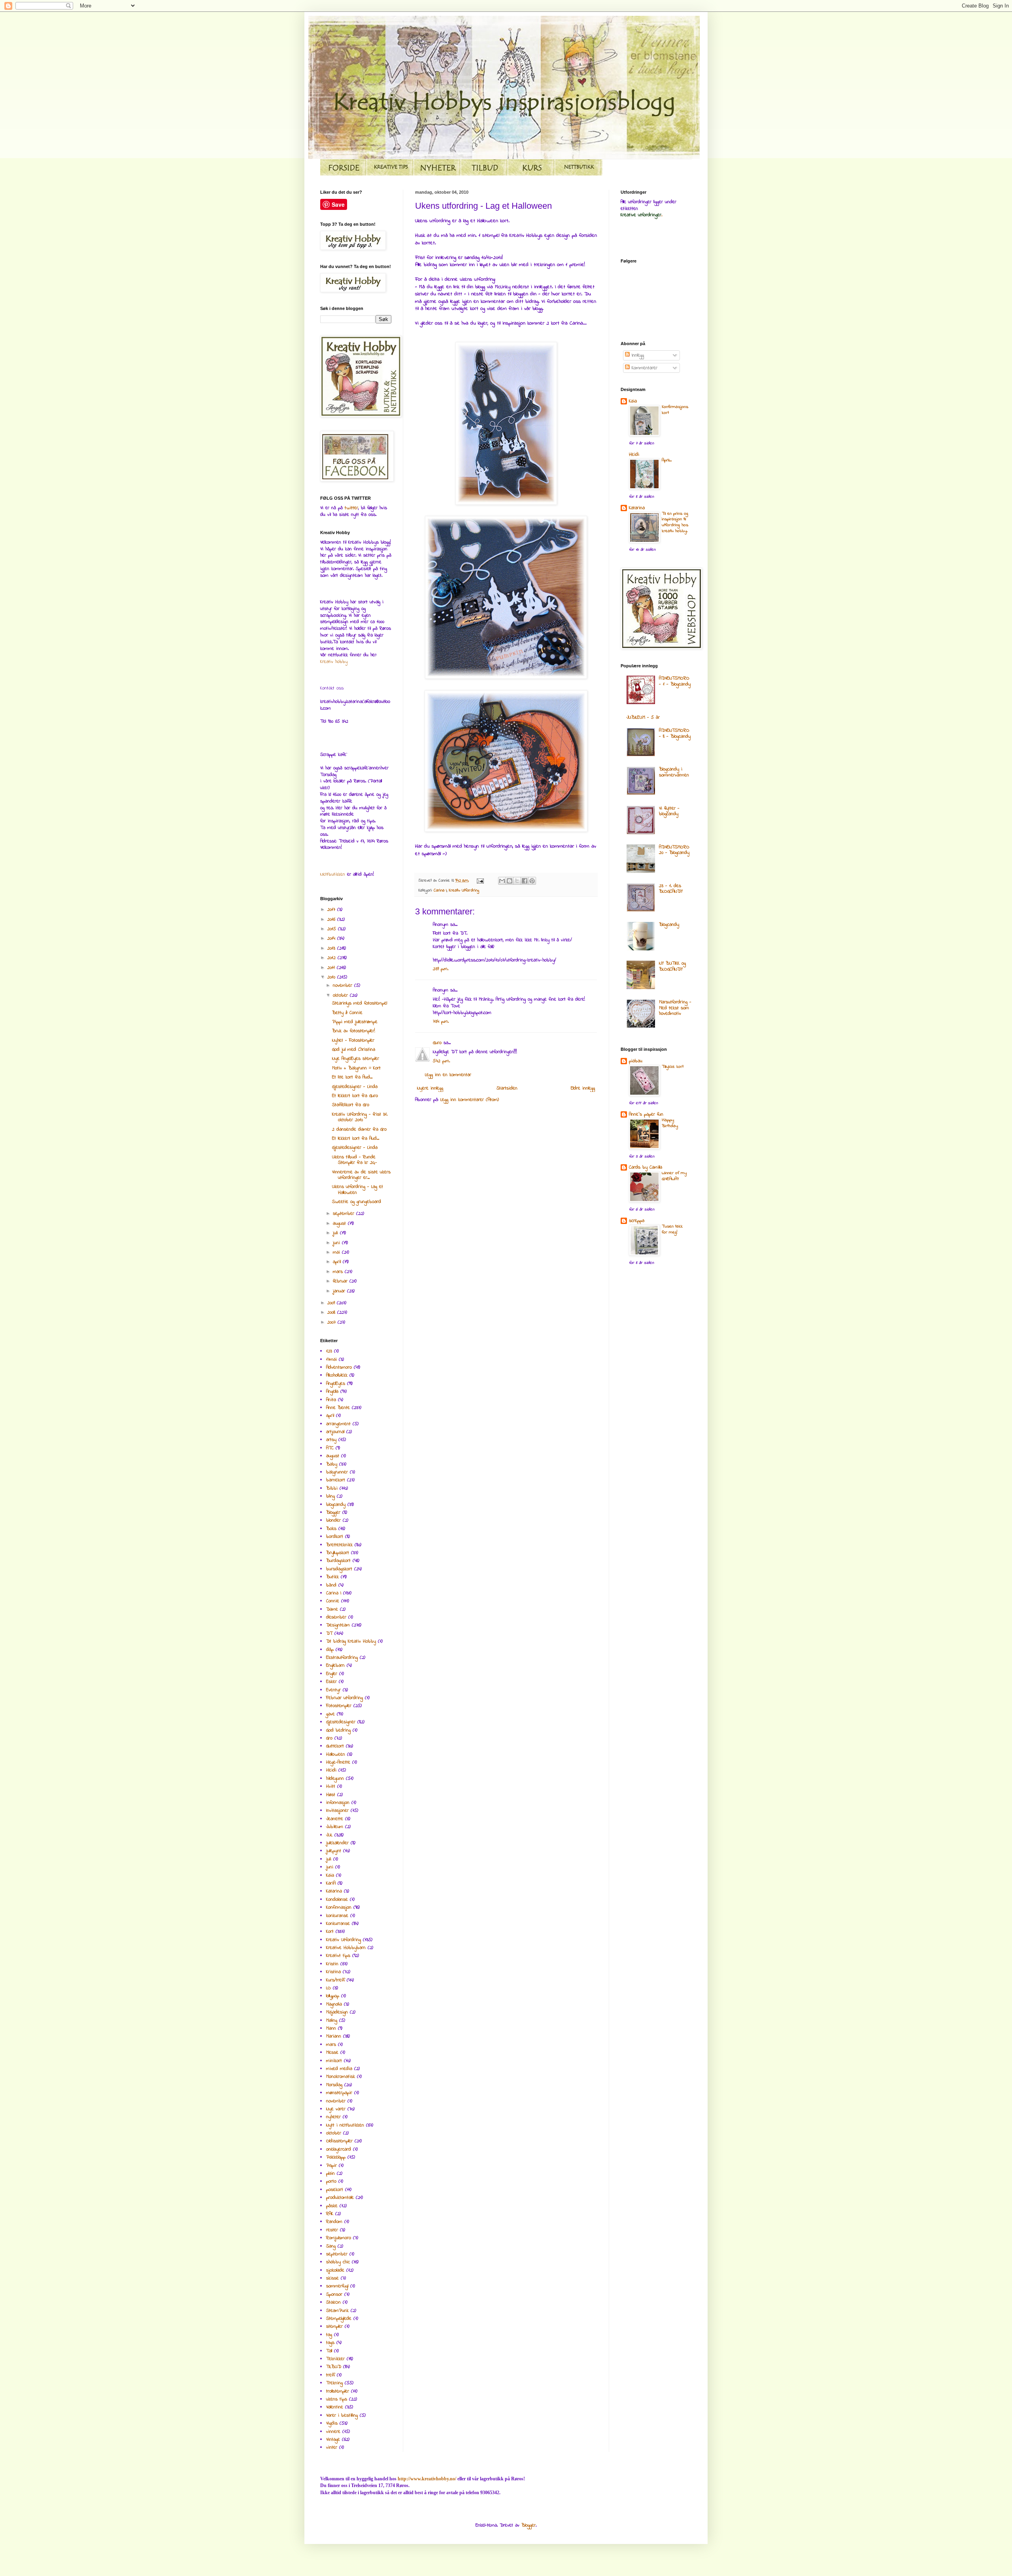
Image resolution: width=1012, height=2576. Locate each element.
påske (332, 2206)
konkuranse (337, 1916)
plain (330, 2174)
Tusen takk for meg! (672, 1229)
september (345, 1214)
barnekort (336, 1480)
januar (340, 1291)
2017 (332, 910)
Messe (332, 2053)
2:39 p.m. (441, 969)
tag (329, 2335)
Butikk (332, 1577)
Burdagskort (338, 1561)
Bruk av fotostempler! (354, 1031)
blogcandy (336, 1505)
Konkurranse (338, 1924)
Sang (331, 2246)
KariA (331, 1883)
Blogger (333, 1513)
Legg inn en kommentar (448, 1075)
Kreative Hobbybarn (346, 1948)
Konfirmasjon (339, 1907)
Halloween (336, 1754)
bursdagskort (339, 1569)
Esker (331, 1682)
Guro (437, 1043)
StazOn (333, 2302)
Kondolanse (337, 1900)
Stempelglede (339, 2319)
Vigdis (332, 2423)
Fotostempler (339, 1706)
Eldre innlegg (583, 1088)
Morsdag (334, 2085)
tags (330, 2343)
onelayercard (339, 2149)
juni (337, 1243)
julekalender (337, 1843)
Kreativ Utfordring (464, 890)
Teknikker (335, 2359)
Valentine (335, 2407)
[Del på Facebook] (525, 881)
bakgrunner (337, 1472)
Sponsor (334, 2295)
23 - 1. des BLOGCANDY (671, 889)
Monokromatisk (341, 2077)
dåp (330, 1650)
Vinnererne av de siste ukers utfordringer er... (361, 1175)
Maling (332, 2021)
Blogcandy (669, 925)
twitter (351, 508)
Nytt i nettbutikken (345, 2125)
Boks (331, 1529)
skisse (332, 2278)
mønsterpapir (339, 2093)
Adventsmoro (339, 1367)
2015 (333, 929)
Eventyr (333, 1690)
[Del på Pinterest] (532, 881)
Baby (332, 1464)
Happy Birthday (670, 1123)
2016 (332, 920)
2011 (332, 968)
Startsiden (507, 1088)
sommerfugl (337, 2286)
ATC (330, 1448)
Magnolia (334, 2004)
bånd (331, 1585)
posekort (335, 2190)
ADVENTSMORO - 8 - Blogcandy (675, 733)
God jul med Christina (354, 1050)
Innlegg (637, 355)
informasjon (338, 1803)
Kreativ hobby (334, 662)
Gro (329, 1738)
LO (329, 1988)
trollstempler (338, 2391)
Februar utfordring (345, 1698)
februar (341, 1281)
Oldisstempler (339, 2141)
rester (332, 2230)
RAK (330, 2214)
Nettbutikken (333, 874)
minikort (334, 2061)
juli (336, 1233)
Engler (332, 1674)
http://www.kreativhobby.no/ (427, 2479)
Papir (331, 2166)
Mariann (334, 2036)
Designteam (338, 1625)
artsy (331, 1440)
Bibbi (332, 1488)
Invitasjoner (337, 1811)
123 (329, 1351)
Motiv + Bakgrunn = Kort (356, 1068)
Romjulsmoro (339, 2238)
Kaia (330, 1875)
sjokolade (335, 2270)
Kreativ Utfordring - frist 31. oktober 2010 (360, 1117)
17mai (331, 1360)
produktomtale (340, 2198)
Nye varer (336, 2109)
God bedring (338, 1730)
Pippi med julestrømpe (355, 1022)
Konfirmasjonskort (675, 410)
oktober (341, 995)
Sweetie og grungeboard (357, 1202)
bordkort (335, 1537)
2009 (332, 1303)
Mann (331, 2028)
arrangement (338, 1424)
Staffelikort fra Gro (351, 1105)
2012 (332, 958)
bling (330, 1496)
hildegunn (335, 1779)
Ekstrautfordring (342, 1658)
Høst (331, 1795)
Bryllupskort (338, 1553)
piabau (636, 1061)
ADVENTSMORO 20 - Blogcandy (674, 850)
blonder (333, 1520)
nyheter (333, 2117)
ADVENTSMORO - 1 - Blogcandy (675, 681)
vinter (332, 2448)
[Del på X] (517, 881)
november (344, 986)
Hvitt (331, 1787)
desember (336, 1617)
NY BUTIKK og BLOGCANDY (672, 966)
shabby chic (338, 2262)
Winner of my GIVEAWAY (674, 1176)
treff (330, 2375)
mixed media (339, 2069)
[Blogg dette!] (510, 881)
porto (331, 2181)
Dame (332, 1609)
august (340, 1224)
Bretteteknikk (339, 1545)
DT (329, 1634)
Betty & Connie (347, 1013)
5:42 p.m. (441, 1061)
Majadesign (337, 2012)
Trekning (334, 2383)
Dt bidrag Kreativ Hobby (351, 1641)
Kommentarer (644, 368)
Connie (333, 1601)
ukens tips (337, 2399)
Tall (329, 2351)
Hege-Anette (338, 1762)
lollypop (333, 1996)
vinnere (333, 2432)
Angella (332, 1392)
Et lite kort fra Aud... (352, 1077)
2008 (332, 1313)
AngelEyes (336, 1384)
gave (330, 1714)
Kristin (332, 1964)
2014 (332, 939)
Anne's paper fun (646, 1114)
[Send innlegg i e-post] (480, 881)
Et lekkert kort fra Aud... (356, 1139)
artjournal (335, 1432)
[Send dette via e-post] (502, 881)
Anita (331, 1400)
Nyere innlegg (430, 1088)
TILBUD (334, 2367)
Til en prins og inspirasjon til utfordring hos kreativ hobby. (675, 522)
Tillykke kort (673, 1067)
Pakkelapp (336, 2157)
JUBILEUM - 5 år (643, 718)
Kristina (333, 1972)
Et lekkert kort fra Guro (355, 1096)
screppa (637, 1221)
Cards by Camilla (646, 1167)
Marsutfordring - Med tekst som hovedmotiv (675, 1008)
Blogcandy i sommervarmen (674, 772)
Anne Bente (338, 1408)
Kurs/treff (335, 1980)
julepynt (334, 1851)
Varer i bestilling (342, 2415)
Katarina (334, 1891)
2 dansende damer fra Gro (359, 1129)
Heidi (331, 1770)
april (338, 1262)
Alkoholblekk (337, 1375)
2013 (332, 948)
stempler (334, 2327)
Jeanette (335, 1819)
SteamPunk (337, 2311)
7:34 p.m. (441, 1022)
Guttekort (335, 1746)
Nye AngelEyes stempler (356, 1059)
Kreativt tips (338, 1956)
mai (337, 1252)
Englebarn (335, 1666)
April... (667, 460)
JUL (329, 1835)
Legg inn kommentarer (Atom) (470, 1100)
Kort (330, 1932)
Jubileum (335, 1827)
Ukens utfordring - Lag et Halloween (358, 1190)
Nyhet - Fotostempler (353, 1041)
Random (334, 2222)
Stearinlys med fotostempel (360, 1003)
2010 (332, 977)
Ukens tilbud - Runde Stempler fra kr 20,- (355, 1160)
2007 (332, 1322)
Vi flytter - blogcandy (669, 811)
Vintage (333, 2440)
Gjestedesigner (341, 1722)
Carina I (440, 890)
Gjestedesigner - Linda (355, 1087)
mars (339, 1272)
